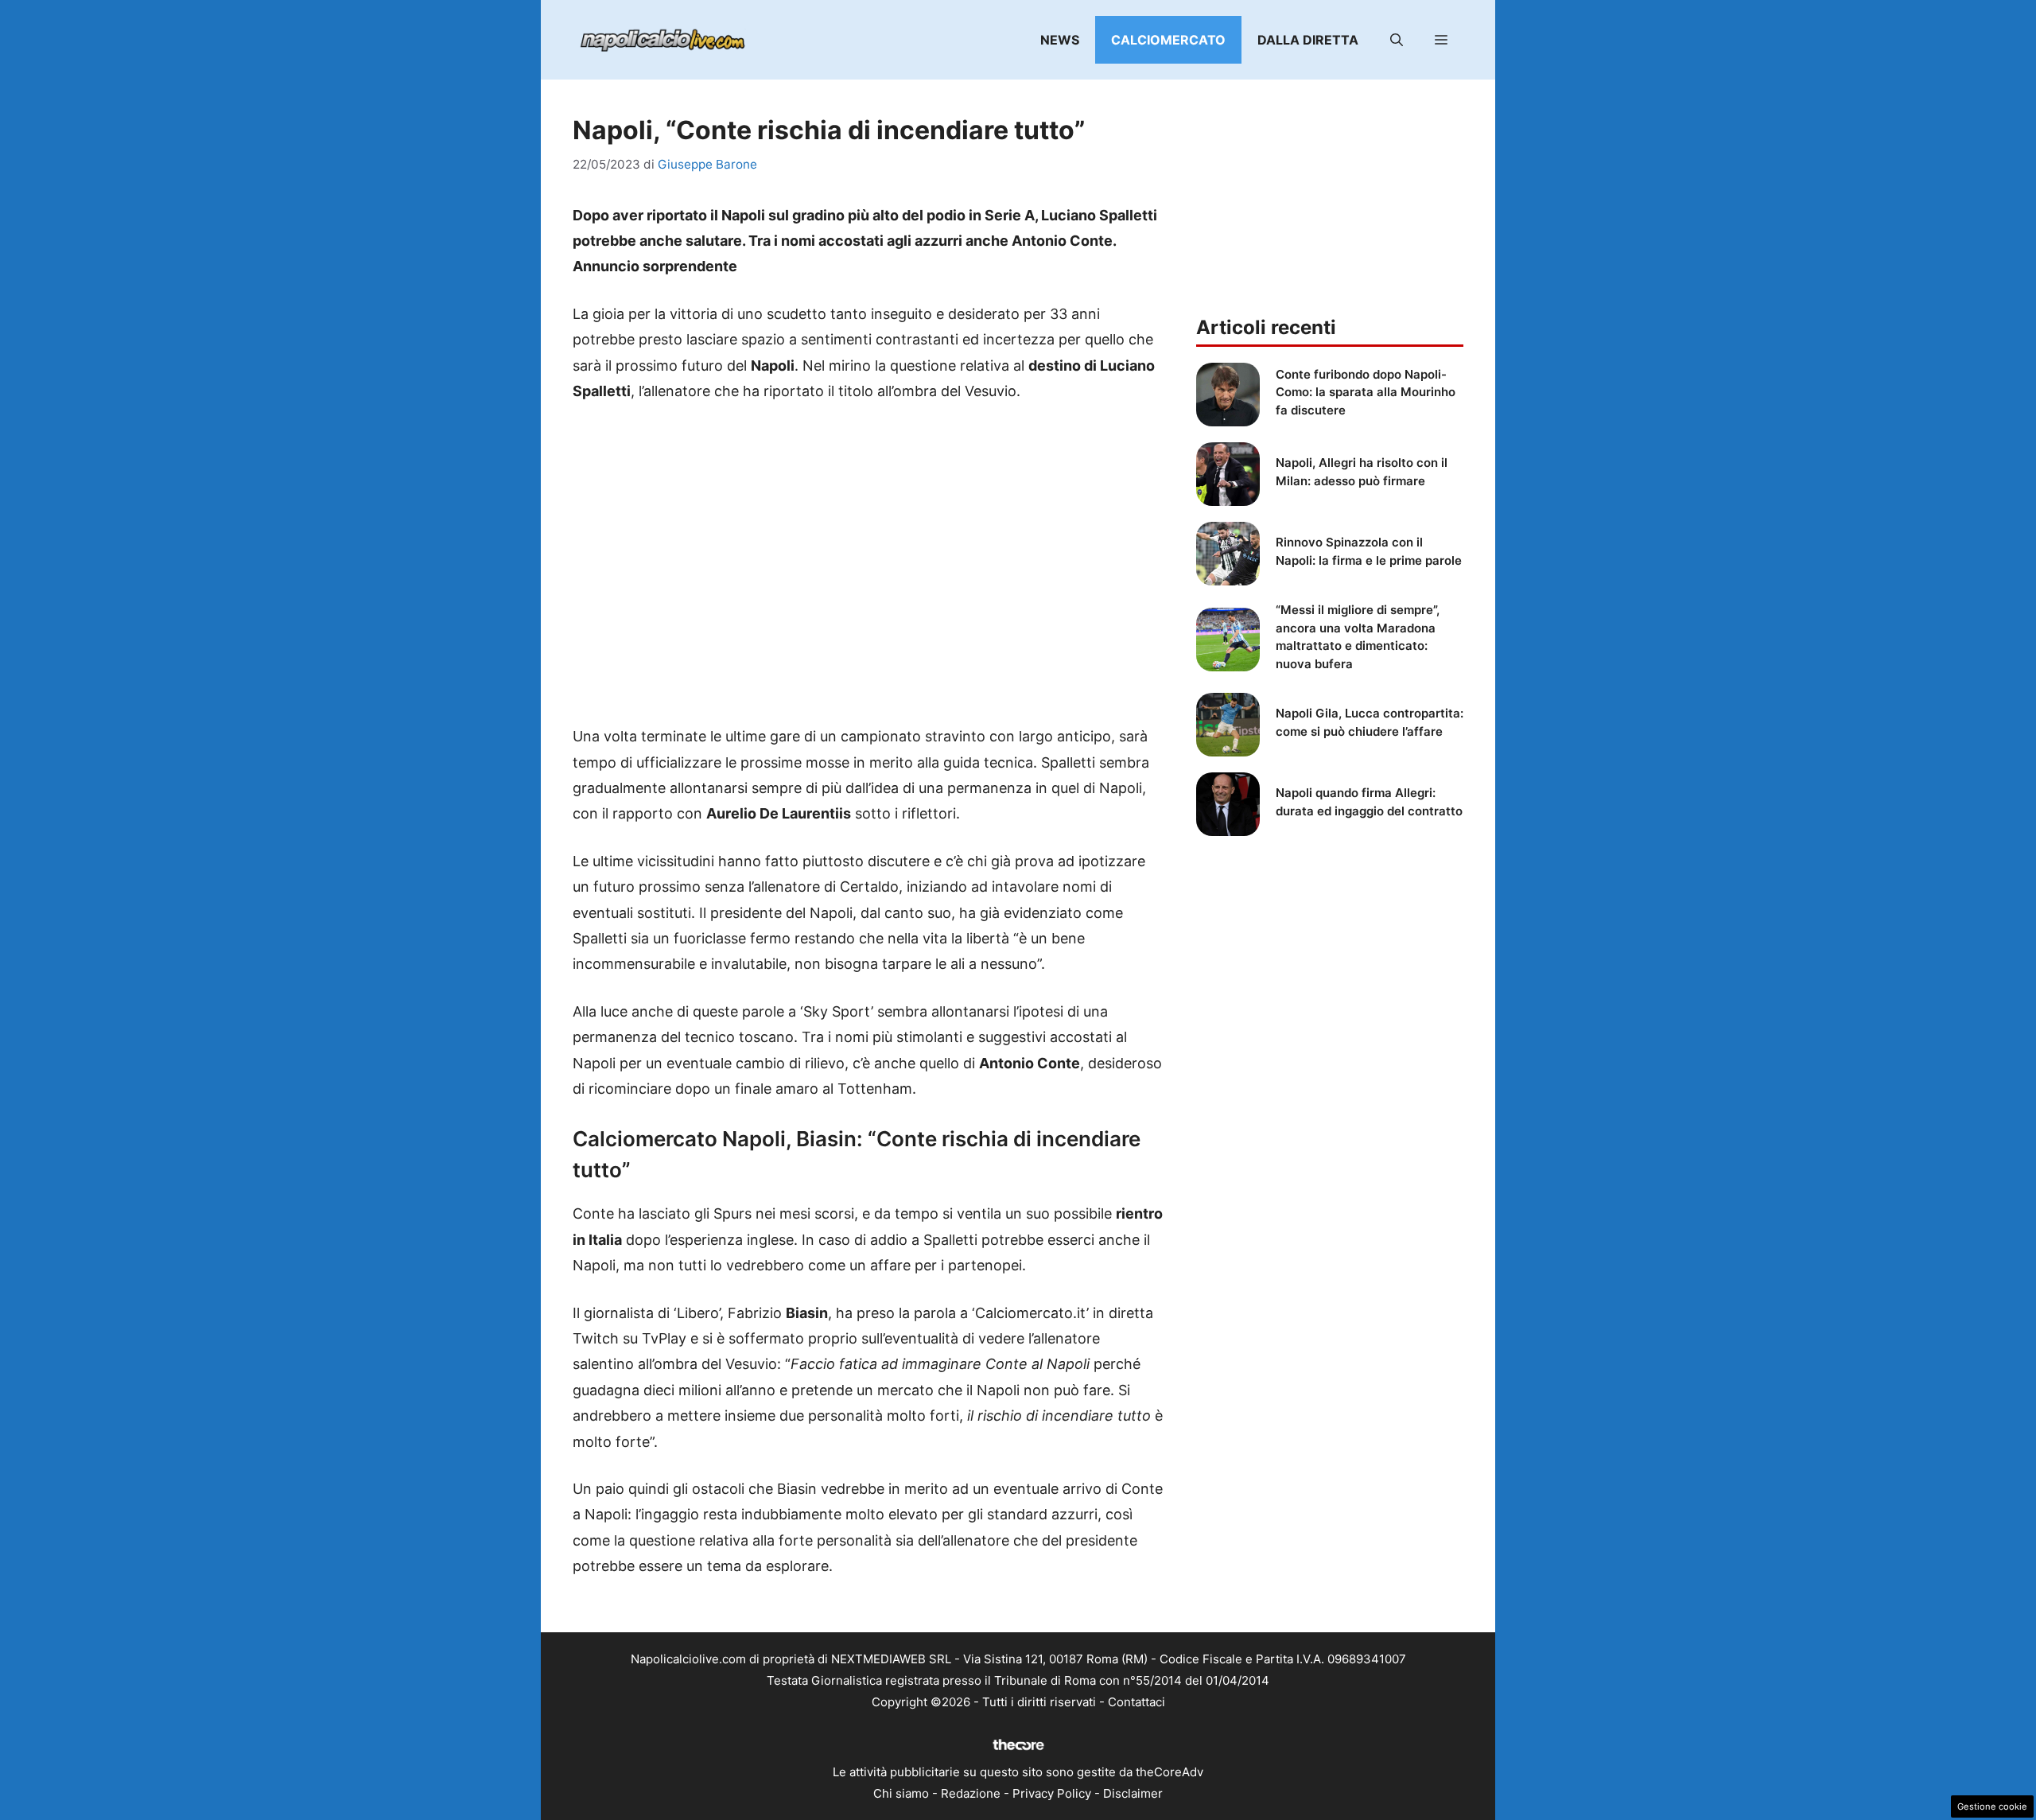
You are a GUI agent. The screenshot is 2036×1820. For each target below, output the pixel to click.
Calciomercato (1168, 40)
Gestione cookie (1992, 1806)
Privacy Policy (1052, 1793)
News (1060, 40)
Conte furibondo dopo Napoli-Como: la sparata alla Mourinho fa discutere (1366, 392)
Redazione (971, 1793)
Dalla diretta (1308, 40)
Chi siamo (901, 1793)
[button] (1397, 40)
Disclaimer (1133, 1793)
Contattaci (1137, 1702)
